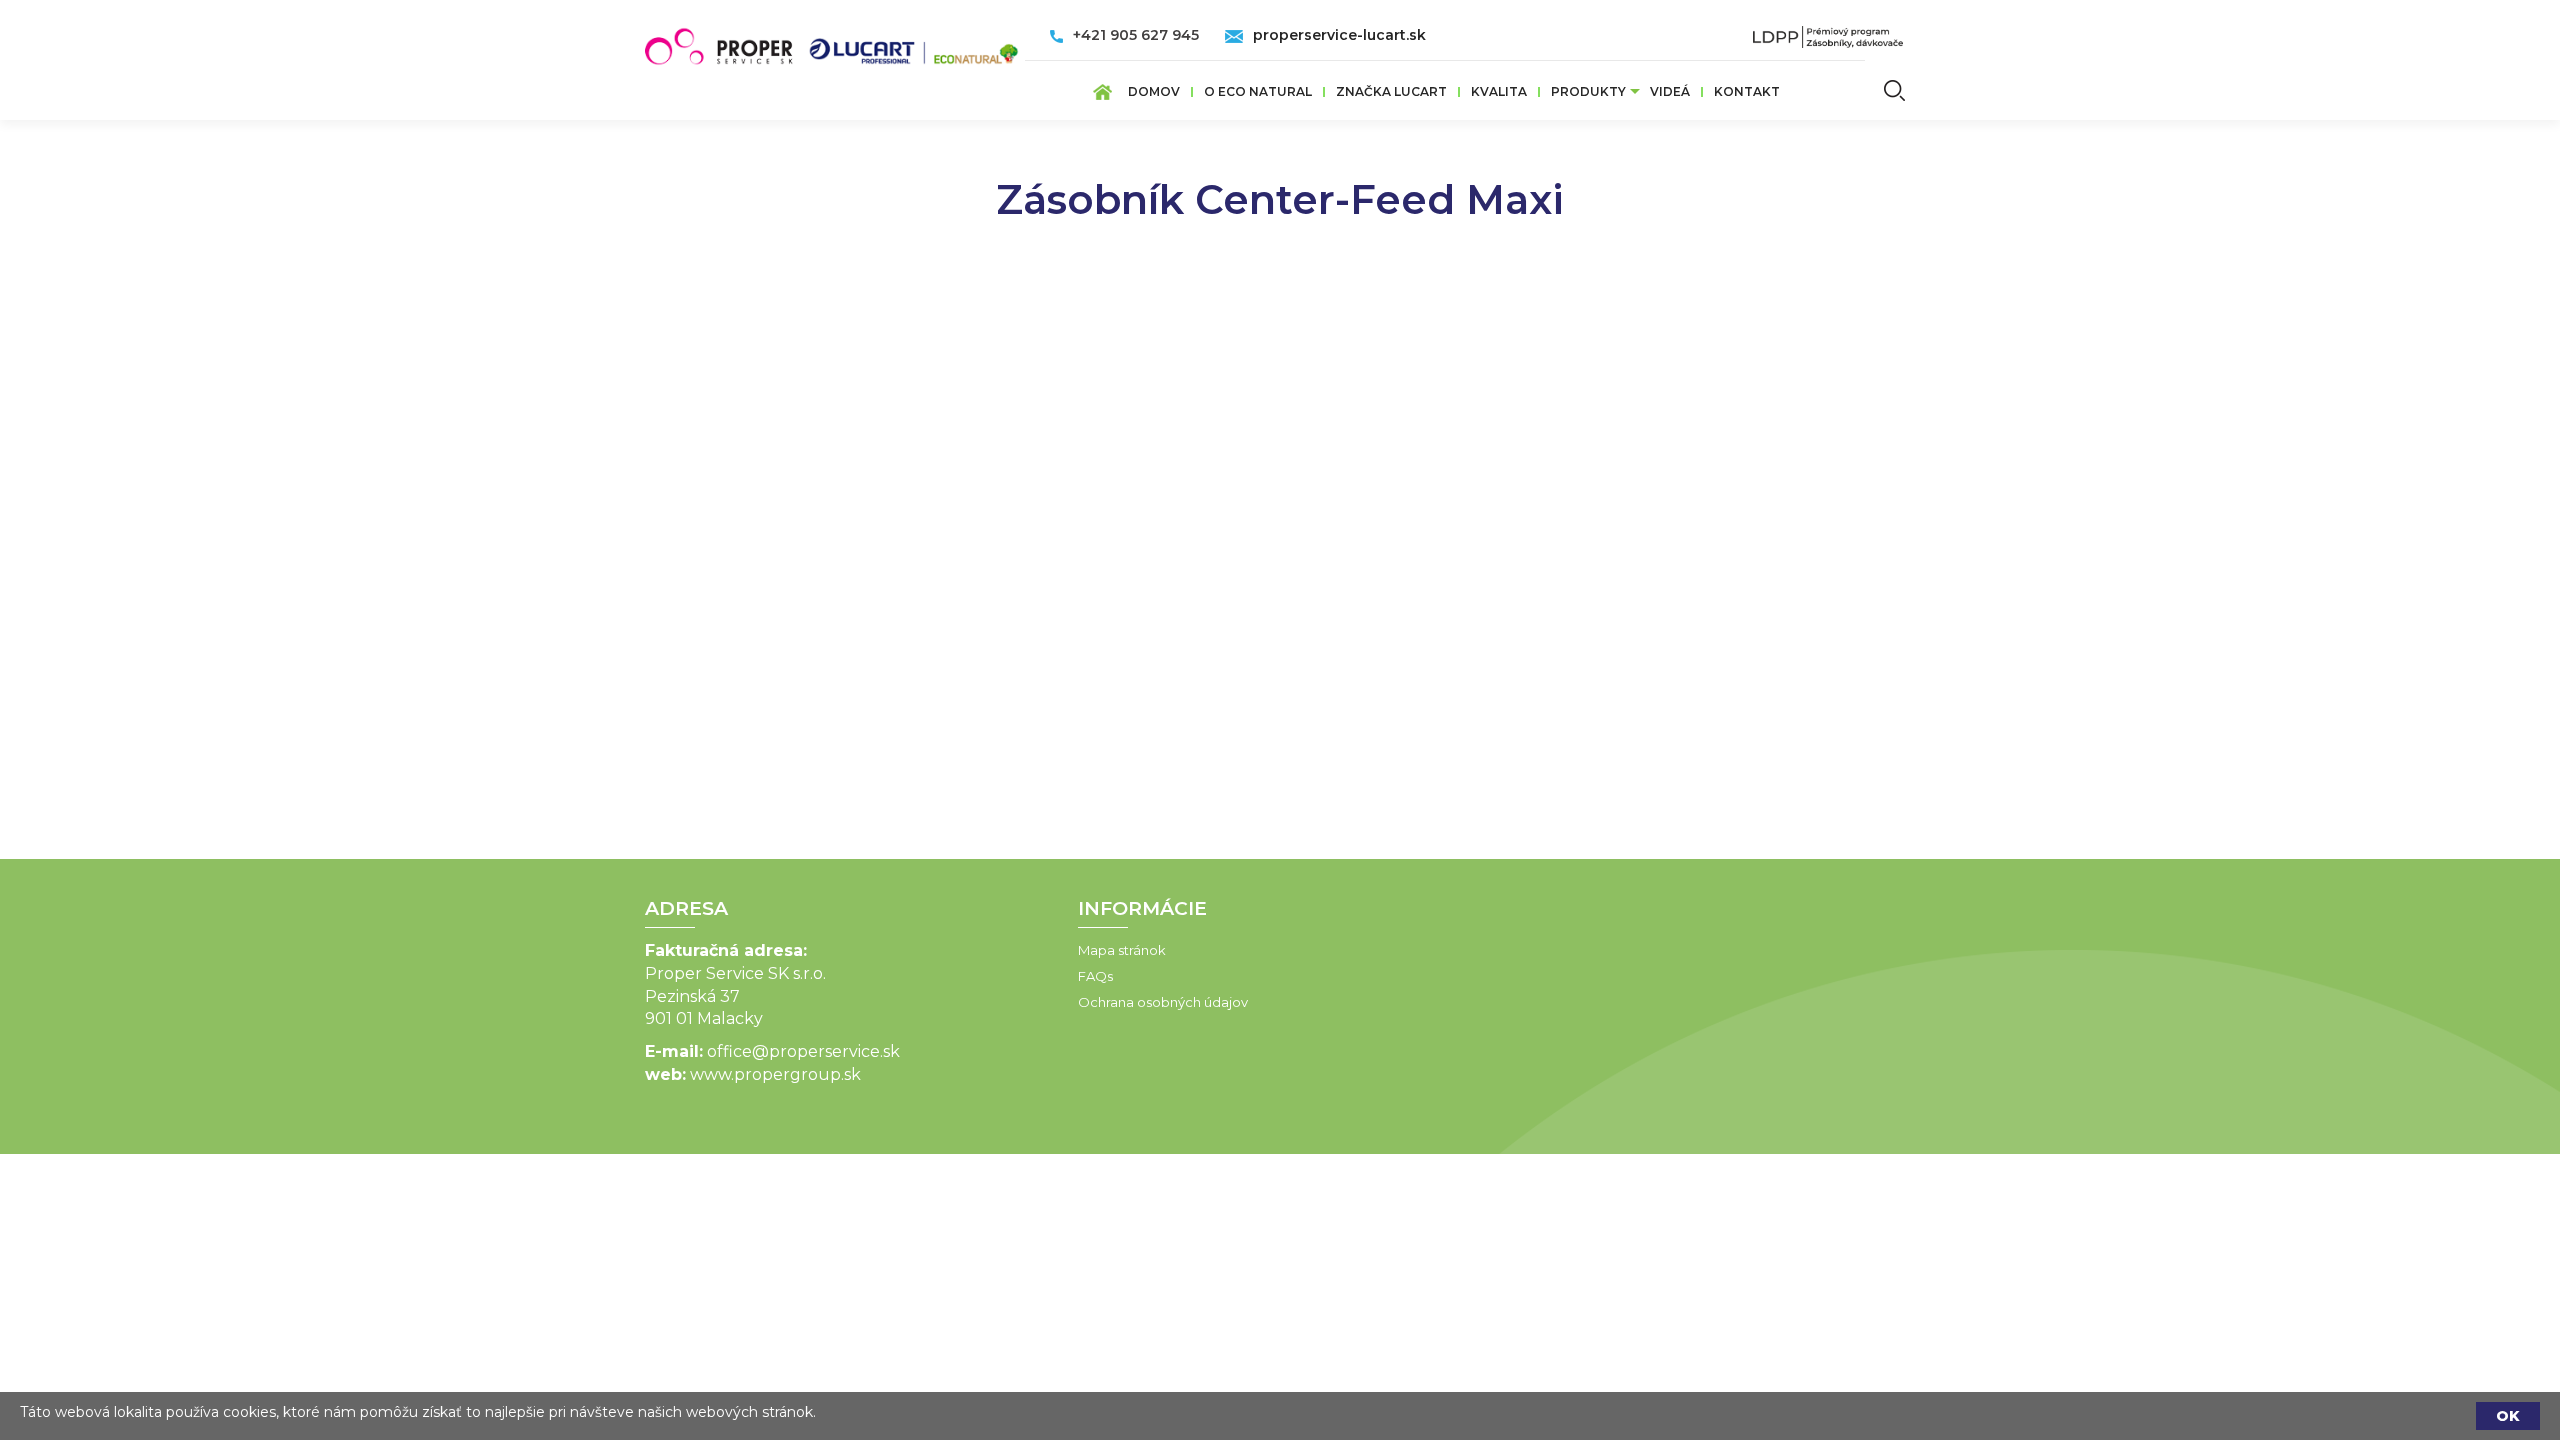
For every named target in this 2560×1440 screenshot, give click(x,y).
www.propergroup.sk (775, 1074)
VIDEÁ (1670, 91)
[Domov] (835, 41)
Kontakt (1747, 91)
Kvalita (1499, 91)
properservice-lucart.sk (1339, 35)
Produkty (1588, 91)
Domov (1154, 91)
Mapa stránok (1122, 950)
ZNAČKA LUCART (1391, 91)
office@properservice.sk (803, 1051)
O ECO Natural (1258, 91)
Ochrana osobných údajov (1163, 1002)
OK (2508, 1416)
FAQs (1095, 976)
